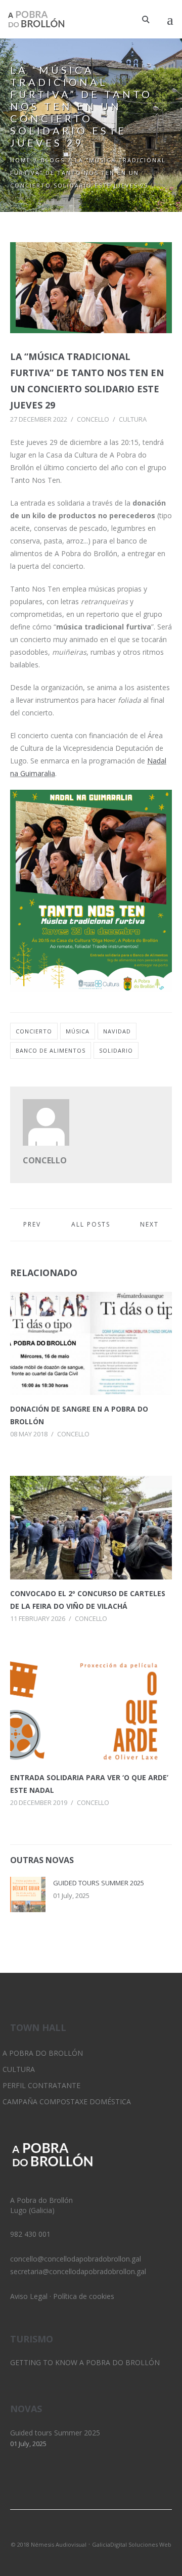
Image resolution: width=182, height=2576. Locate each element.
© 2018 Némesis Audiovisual (49, 2544)
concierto (34, 1031)
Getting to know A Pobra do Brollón (85, 2362)
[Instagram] (91, 2531)
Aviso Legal (29, 2296)
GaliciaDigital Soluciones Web (132, 2544)
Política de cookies (84, 2296)
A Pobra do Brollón (43, 2053)
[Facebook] (108, 2531)
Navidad (117, 1031)
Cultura (133, 419)
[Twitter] (74, 2531)
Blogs (53, 160)
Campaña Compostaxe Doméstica (67, 2102)
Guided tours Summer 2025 (99, 1883)
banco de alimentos (51, 1050)
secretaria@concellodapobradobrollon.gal (78, 2271)
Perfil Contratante (41, 2085)
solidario (116, 1050)
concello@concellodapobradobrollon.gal (76, 2259)
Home (20, 160)
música (78, 1031)
